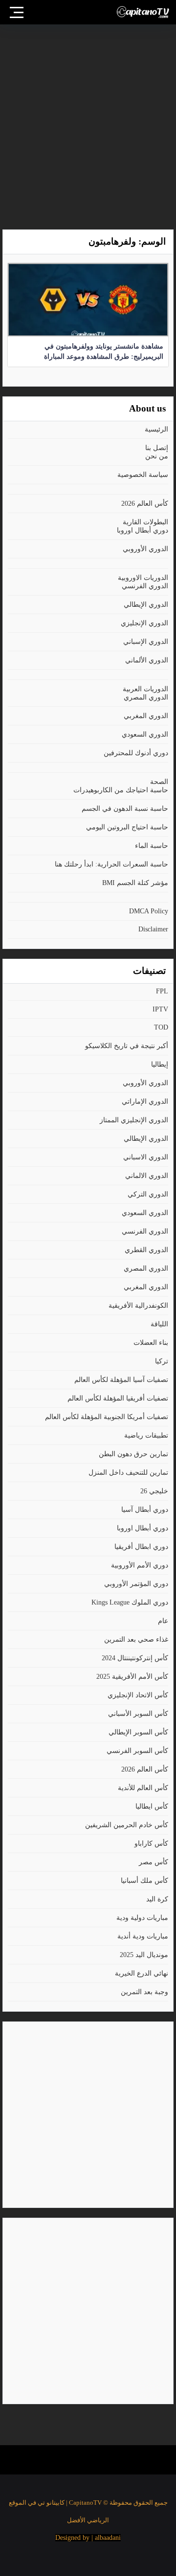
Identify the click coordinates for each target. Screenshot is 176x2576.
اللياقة (159, 1324)
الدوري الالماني (147, 1176)
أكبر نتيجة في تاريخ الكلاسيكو (127, 1046)
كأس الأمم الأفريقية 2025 (132, 1677)
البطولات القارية (145, 522)
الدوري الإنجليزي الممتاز (134, 1120)
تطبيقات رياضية (146, 1435)
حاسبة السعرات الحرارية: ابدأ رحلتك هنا (111, 864)
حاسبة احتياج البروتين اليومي (127, 827)
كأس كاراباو (151, 1844)
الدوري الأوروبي (145, 549)
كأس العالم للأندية (143, 1788)
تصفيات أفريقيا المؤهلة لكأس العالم (118, 1398)
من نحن (157, 456)
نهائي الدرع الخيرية (142, 1973)
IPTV (160, 1009)
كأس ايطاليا (152, 1806)
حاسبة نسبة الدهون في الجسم (125, 809)
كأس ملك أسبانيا (144, 1881)
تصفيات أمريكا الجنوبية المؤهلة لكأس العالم (107, 1417)
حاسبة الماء (152, 846)
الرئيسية (156, 429)
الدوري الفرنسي (145, 586)
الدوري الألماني (147, 660)
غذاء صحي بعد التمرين (136, 1639)
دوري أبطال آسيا (145, 1510)
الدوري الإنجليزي (144, 623)
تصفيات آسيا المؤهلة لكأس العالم (121, 1380)
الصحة (159, 782)
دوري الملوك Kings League (130, 1602)
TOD (161, 1027)
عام (163, 1621)
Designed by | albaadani (88, 2538)
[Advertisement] (88, 122)
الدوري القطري (146, 1250)
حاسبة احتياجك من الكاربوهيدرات (121, 790)
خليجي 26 (154, 1491)
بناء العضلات (151, 1343)
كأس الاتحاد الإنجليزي (138, 1695)
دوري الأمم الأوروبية (140, 1565)
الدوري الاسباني (146, 1157)
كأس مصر (154, 1862)
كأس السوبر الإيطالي (138, 1732)
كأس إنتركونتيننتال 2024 (135, 1658)
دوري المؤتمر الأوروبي (136, 1584)
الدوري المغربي (146, 716)
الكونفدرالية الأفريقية (138, 1306)
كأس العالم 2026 (145, 504)
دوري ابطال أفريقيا (141, 1547)
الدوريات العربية (145, 689)
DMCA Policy (149, 911)
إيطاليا (160, 1064)
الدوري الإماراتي (145, 1102)
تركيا (162, 1361)
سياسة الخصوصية (143, 475)
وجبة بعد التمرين (144, 1992)
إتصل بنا (157, 448)
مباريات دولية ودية (142, 1918)
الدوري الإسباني (146, 642)
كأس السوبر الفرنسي (137, 1751)
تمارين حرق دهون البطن (133, 1454)
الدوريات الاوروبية (143, 578)
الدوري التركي (148, 1194)
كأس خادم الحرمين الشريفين (127, 1825)
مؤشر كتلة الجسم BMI (135, 883)
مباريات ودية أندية (143, 1936)
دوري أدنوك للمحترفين (136, 753)
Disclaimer (153, 929)
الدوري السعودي (145, 734)
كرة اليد (157, 1899)
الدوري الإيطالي (146, 605)
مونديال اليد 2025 (144, 1955)
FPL (162, 991)
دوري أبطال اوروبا (143, 530)
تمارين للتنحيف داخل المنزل (128, 1473)
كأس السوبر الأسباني (138, 1714)
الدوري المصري (146, 697)
